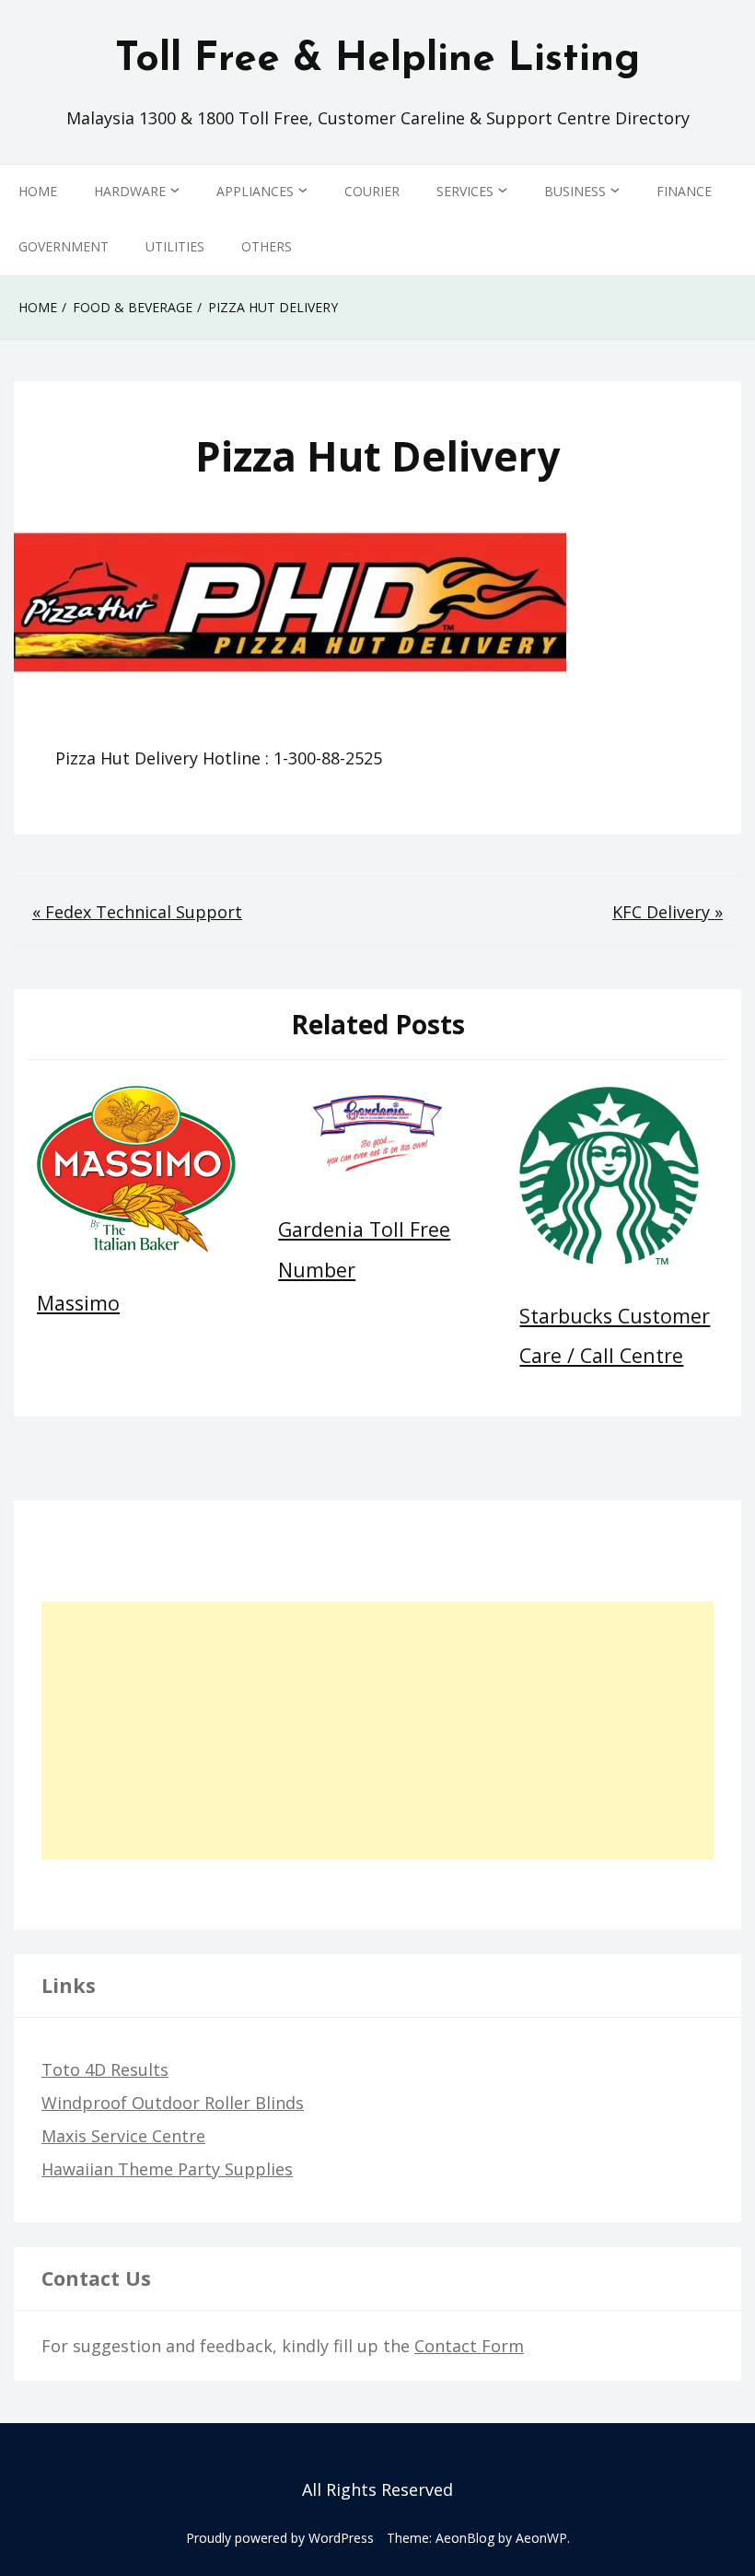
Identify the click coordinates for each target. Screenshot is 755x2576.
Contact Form (469, 2346)
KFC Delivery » (668, 912)
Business (575, 191)
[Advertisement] (377, 1731)
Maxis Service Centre (123, 2136)
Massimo (78, 1303)
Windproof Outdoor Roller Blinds (173, 2103)
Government (64, 246)
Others (267, 246)
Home (38, 191)
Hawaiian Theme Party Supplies (167, 2169)
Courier (372, 191)
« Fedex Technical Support (137, 912)
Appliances (255, 191)
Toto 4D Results (105, 2069)
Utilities (175, 246)
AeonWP (541, 2538)
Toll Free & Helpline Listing (377, 60)
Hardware (130, 191)
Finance (684, 191)
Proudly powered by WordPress (280, 2538)
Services (465, 191)
